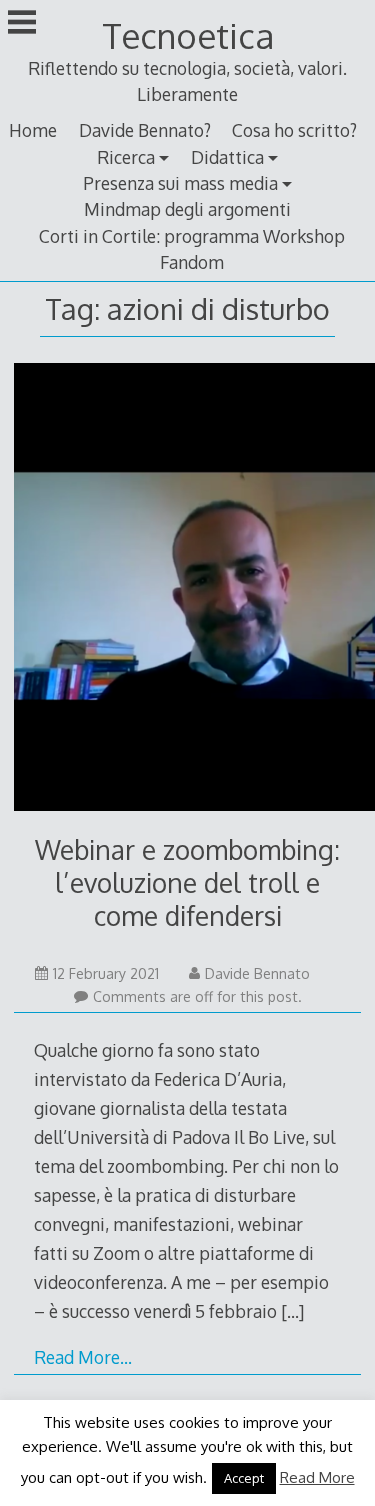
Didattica (227, 157)
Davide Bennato (257, 973)
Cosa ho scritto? (294, 130)
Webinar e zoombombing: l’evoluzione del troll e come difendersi (187, 882)
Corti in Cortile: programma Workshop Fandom (192, 249)
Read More (317, 1477)
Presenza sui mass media (180, 183)
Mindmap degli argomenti (187, 209)
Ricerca (126, 157)
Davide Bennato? (145, 130)
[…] (292, 1311)
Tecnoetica (188, 35)
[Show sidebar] (22, 24)
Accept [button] (244, 1478)
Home (33, 130)
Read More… (83, 1357)
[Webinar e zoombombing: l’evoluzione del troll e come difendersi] (187, 591)
